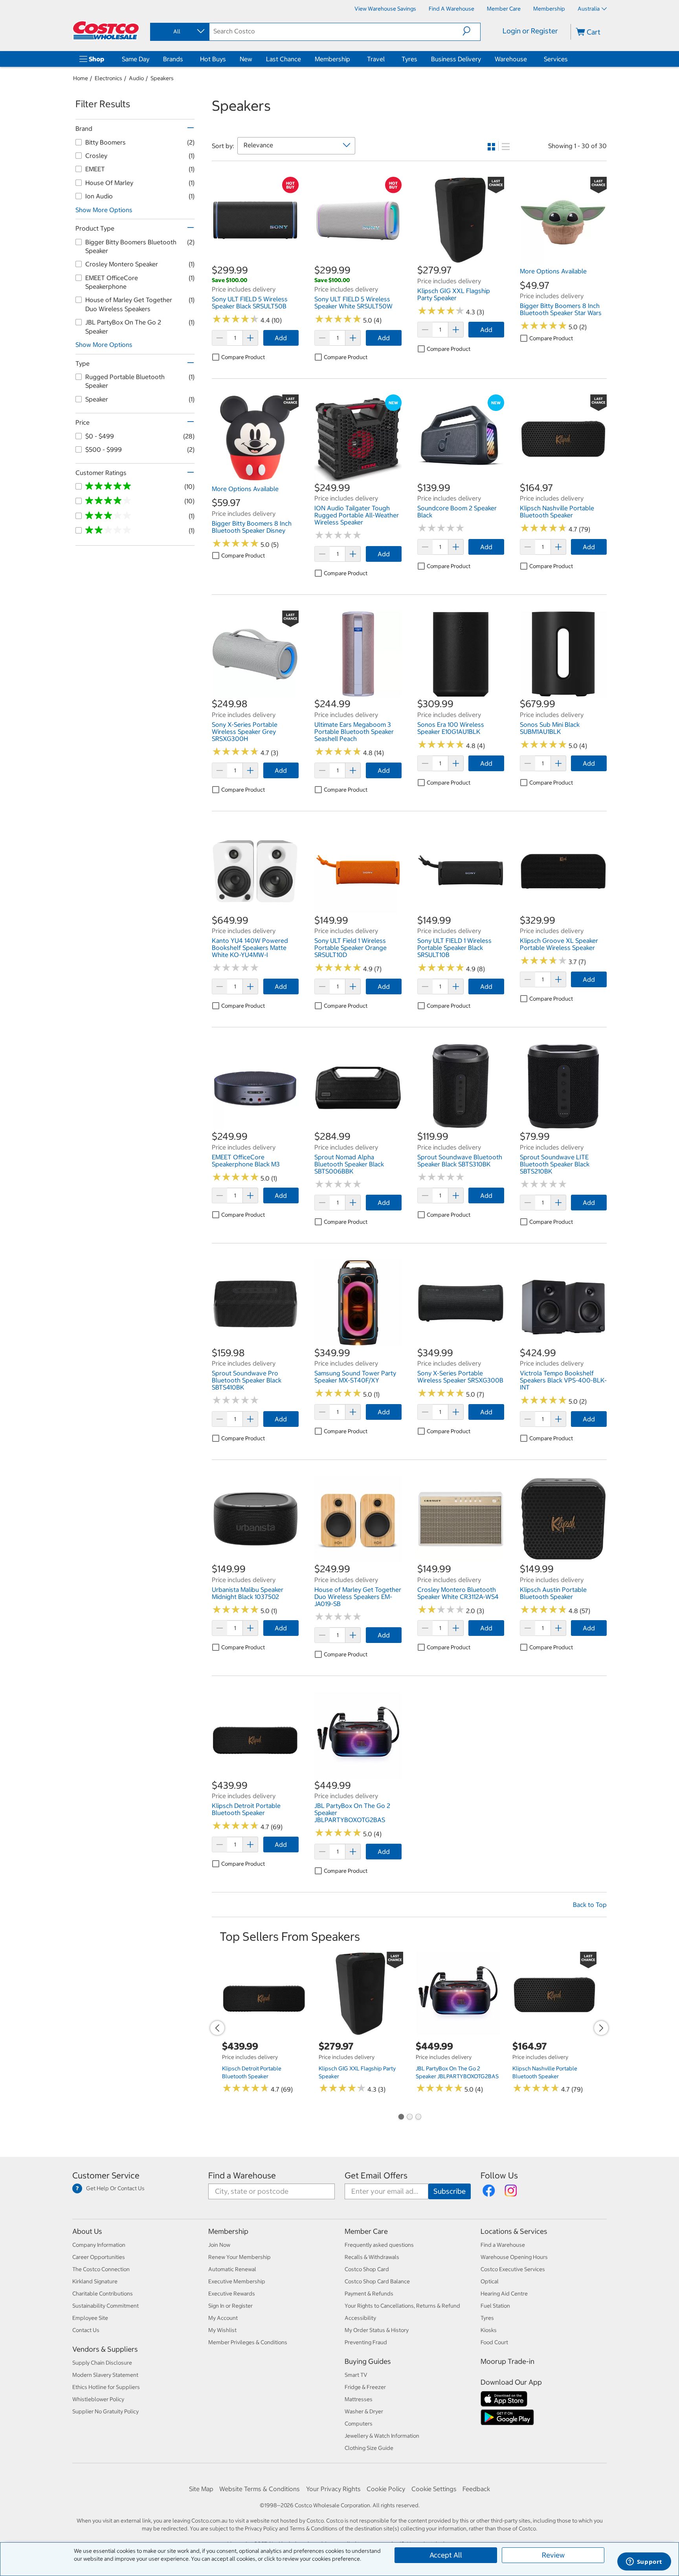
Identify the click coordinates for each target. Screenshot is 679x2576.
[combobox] (179, 31)
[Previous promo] (217, 2028)
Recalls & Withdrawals (372, 2257)
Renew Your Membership (239, 2257)
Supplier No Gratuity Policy (106, 2411)
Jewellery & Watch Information (382, 2436)
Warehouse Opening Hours (514, 2257)
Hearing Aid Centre (504, 2294)
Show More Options (104, 210)
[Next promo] (601, 2028)
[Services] (569, 59)
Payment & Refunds (369, 2294)
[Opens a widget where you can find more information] (644, 2562)
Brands (173, 59)
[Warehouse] (529, 59)
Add (281, 338)
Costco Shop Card (367, 2269)
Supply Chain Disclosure (102, 2363)
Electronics (108, 78)
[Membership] (352, 59)
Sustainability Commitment (106, 2306)
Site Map (201, 2489)
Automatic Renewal (232, 2269)
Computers (359, 2424)
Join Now (219, 2245)
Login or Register (530, 31)
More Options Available (553, 271)
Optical (490, 2281)
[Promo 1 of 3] (401, 2118)
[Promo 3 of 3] (418, 2118)
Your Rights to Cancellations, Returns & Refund (402, 2306)
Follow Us (499, 2175)
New (246, 59)
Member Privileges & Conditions (248, 2342)
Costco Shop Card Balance (377, 2281)
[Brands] (185, 59)
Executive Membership (237, 2281)
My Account (223, 2318)
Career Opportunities (99, 2257)
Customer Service (106, 2175)
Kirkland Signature (95, 2281)
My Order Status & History (377, 2330)
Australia (589, 9)
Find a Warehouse (242, 2175)
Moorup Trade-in (507, 2361)
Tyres (409, 59)
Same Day (136, 59)
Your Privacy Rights (333, 2489)
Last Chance (284, 59)
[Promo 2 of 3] (409, 2118)
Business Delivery (456, 59)
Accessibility (360, 2318)
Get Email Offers (376, 2175)
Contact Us (86, 2330)
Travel (376, 59)
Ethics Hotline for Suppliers (106, 2387)
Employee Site (90, 2318)
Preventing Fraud (366, 2342)
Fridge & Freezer (365, 2387)
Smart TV (356, 2375)
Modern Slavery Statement (105, 2375)
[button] (471, 31)
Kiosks (489, 2330)
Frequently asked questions (379, 2245)
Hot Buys (213, 59)
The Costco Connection (101, 2269)
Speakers (162, 78)
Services (556, 59)
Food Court (494, 2342)
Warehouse (511, 59)
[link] (255, 260)
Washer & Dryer (364, 2411)
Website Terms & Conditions (260, 2489)
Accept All (446, 2555)
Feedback (476, 2489)
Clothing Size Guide (369, 2448)
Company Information (99, 2245)
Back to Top (590, 1905)
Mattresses (359, 2399)
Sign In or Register (230, 2306)
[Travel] (386, 59)
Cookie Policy (386, 2489)
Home (81, 78)
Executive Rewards (232, 2294)
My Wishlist (222, 2330)
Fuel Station (495, 2306)
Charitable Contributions (103, 2294)
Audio (136, 78)
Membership (332, 59)
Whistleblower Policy (98, 2399)
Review (553, 2555)
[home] (106, 30)
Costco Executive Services (513, 2269)
